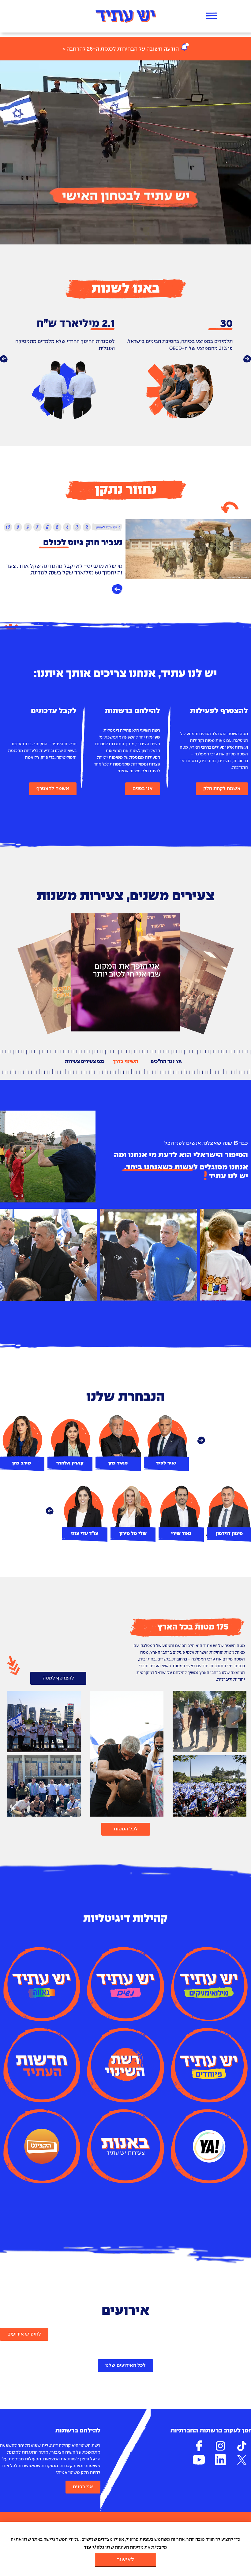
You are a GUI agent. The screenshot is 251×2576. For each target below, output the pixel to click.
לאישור (125, 2560)
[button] (4, 359)
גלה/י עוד (94, 2547)
